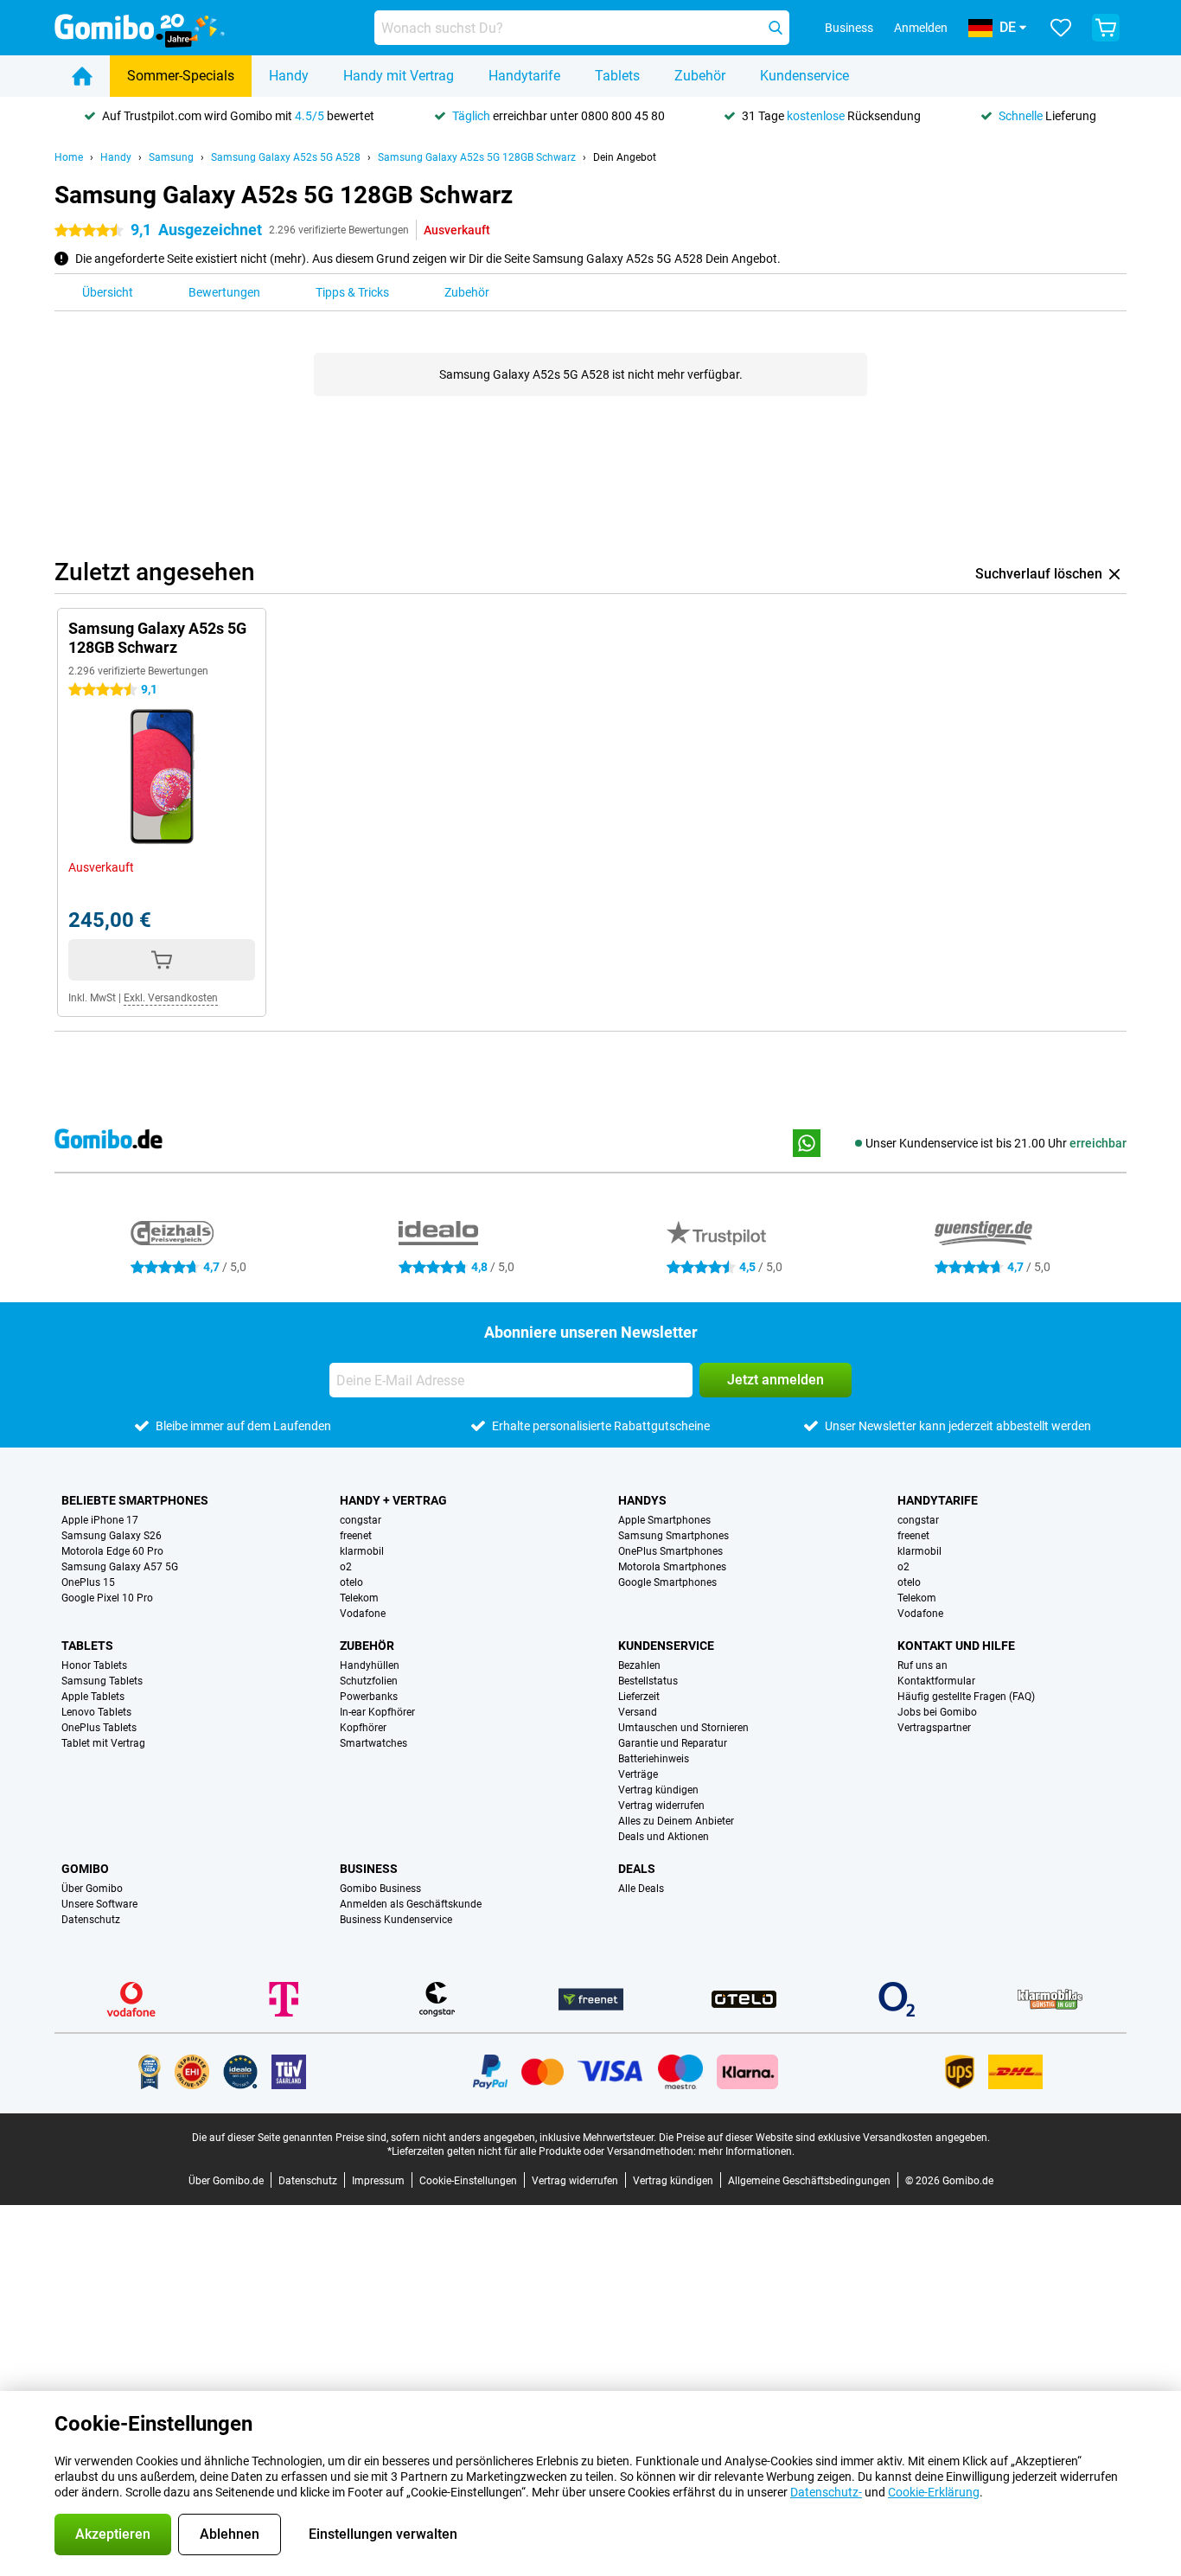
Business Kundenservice (396, 1920)
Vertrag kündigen (658, 1790)
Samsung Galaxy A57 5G (120, 1567)
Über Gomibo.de (226, 2181)
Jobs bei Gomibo (937, 1712)
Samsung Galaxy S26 (112, 1536)
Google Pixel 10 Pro (107, 1598)
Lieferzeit (639, 1697)
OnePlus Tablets (99, 1728)
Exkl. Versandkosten (171, 998)
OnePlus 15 (88, 1582)
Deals (637, 1869)
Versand (638, 1712)
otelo (351, 1582)
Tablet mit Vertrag (103, 1743)
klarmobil (362, 1551)
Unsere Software (99, 1904)
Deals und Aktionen (664, 1837)
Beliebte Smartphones (135, 1500)
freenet (356, 1536)
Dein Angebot (625, 157)
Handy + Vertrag (393, 1500)
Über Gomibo (92, 1889)
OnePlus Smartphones (670, 1551)
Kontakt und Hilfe (956, 1646)
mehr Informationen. (747, 2151)
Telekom (359, 1598)
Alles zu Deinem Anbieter (676, 1821)
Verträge (638, 1774)
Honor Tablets (94, 1665)
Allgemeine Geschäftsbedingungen (809, 2181)
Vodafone (363, 1614)
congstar (361, 1520)
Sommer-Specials (181, 76)
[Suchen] (776, 28)
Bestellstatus (648, 1681)
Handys (642, 1500)
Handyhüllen (370, 1665)
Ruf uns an (922, 1665)
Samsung (171, 157)
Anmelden (921, 28)
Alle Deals (641, 1889)
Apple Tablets (93, 1697)
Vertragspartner (934, 1728)
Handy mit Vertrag (399, 76)
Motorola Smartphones (672, 1567)
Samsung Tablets (102, 1681)
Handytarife (524, 76)
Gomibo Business (380, 1889)
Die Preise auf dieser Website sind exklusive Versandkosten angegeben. (824, 2138)
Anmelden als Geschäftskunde (411, 1904)
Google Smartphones (667, 1582)
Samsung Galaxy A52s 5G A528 (286, 157)
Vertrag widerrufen (661, 1806)
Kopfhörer (363, 1728)
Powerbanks (369, 1697)
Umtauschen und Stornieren (683, 1728)
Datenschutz (91, 1920)
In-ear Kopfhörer (377, 1712)
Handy (289, 76)
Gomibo (85, 1869)
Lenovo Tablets (96, 1712)
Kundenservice (804, 76)
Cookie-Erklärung (934, 2492)
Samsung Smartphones (673, 1536)
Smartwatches (373, 1743)
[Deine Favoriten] (1061, 28)
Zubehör (700, 76)
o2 (346, 1567)
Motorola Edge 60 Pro (112, 1551)
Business (369, 1869)
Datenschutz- (826, 2492)
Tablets (617, 76)
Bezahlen (639, 1665)
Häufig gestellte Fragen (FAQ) (966, 1697)
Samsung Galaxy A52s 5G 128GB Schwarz (477, 157)
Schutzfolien (369, 1681)
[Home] (82, 76)
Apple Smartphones (664, 1520)
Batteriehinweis (654, 1759)
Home (69, 157)
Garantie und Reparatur (673, 1743)
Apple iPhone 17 (100, 1520)
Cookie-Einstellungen (468, 2181)
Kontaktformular (936, 1681)
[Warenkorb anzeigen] (1106, 28)
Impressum (378, 2181)
